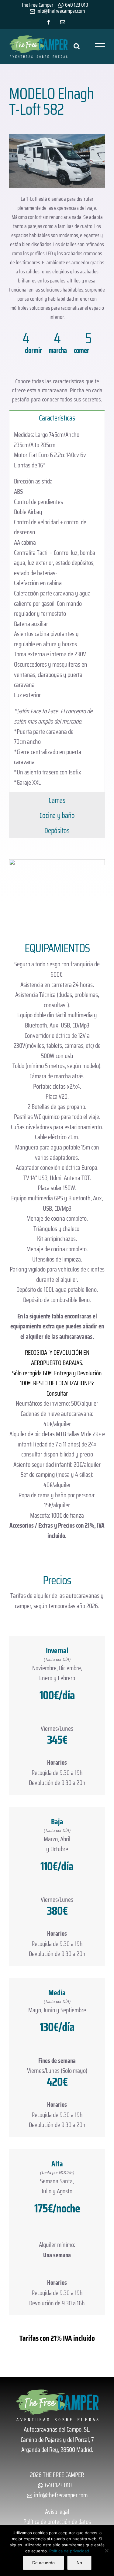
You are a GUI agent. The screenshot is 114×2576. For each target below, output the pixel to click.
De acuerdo (43, 2563)
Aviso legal (57, 2512)
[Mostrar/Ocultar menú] (100, 46)
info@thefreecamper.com (60, 11)
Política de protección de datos (57, 2522)
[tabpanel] (57, 609)
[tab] (57, 418)
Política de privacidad (69, 2551)
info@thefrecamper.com (60, 2495)
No (79, 2563)
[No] (106, 2551)
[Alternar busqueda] (77, 46)
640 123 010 (76, 5)
